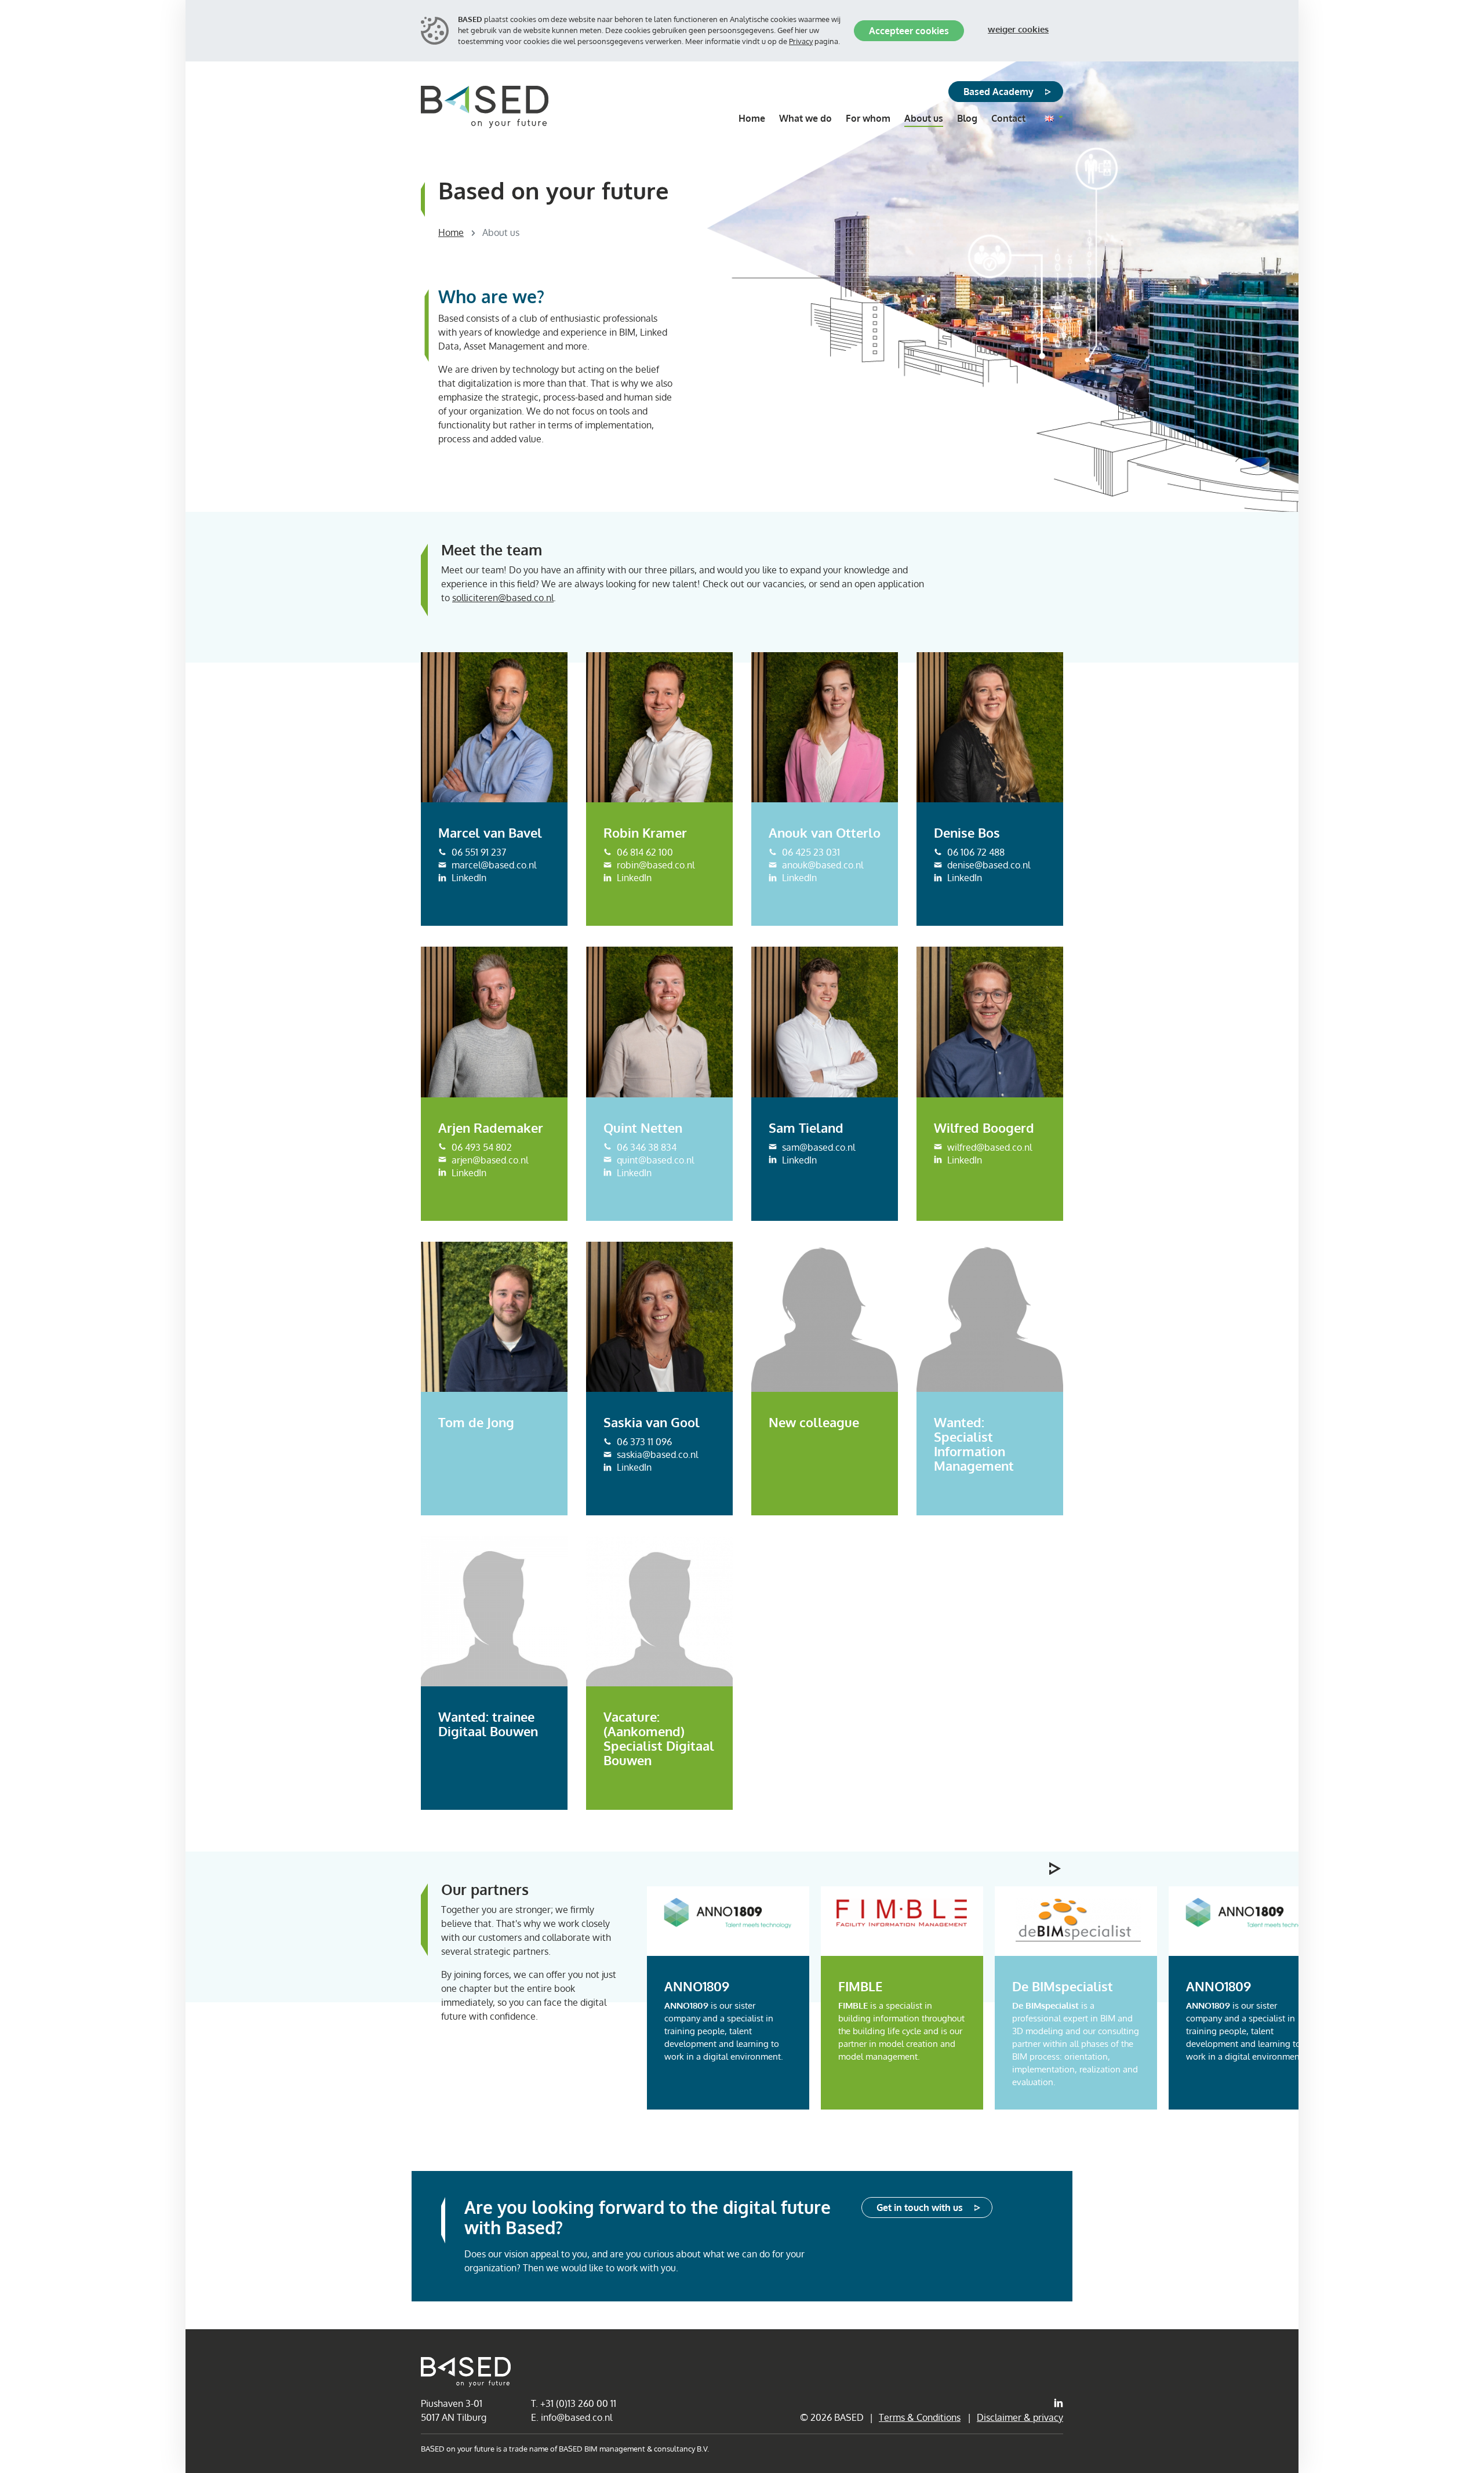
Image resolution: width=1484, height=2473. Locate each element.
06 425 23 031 (803, 791)
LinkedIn (463, 818)
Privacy (801, 41)
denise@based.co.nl (981, 793)
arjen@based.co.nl (482, 1099)
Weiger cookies (1018, 29)
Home (451, 232)
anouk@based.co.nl (815, 804)
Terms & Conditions (920, 2417)
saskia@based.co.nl (650, 1426)
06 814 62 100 (638, 791)
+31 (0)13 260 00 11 (578, 2403)
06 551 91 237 (472, 791)
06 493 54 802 (475, 1085)
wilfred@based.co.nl (981, 997)
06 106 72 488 (969, 779)
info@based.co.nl (576, 2417)
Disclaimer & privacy (1020, 2417)
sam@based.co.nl (811, 979)
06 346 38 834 (640, 997)
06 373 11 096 (637, 1413)
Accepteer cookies (909, 31)
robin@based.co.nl (648, 804)
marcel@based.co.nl (485, 804)
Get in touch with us (920, 2207)
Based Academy (999, 92)
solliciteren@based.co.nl (503, 598)
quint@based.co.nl (648, 1011)
